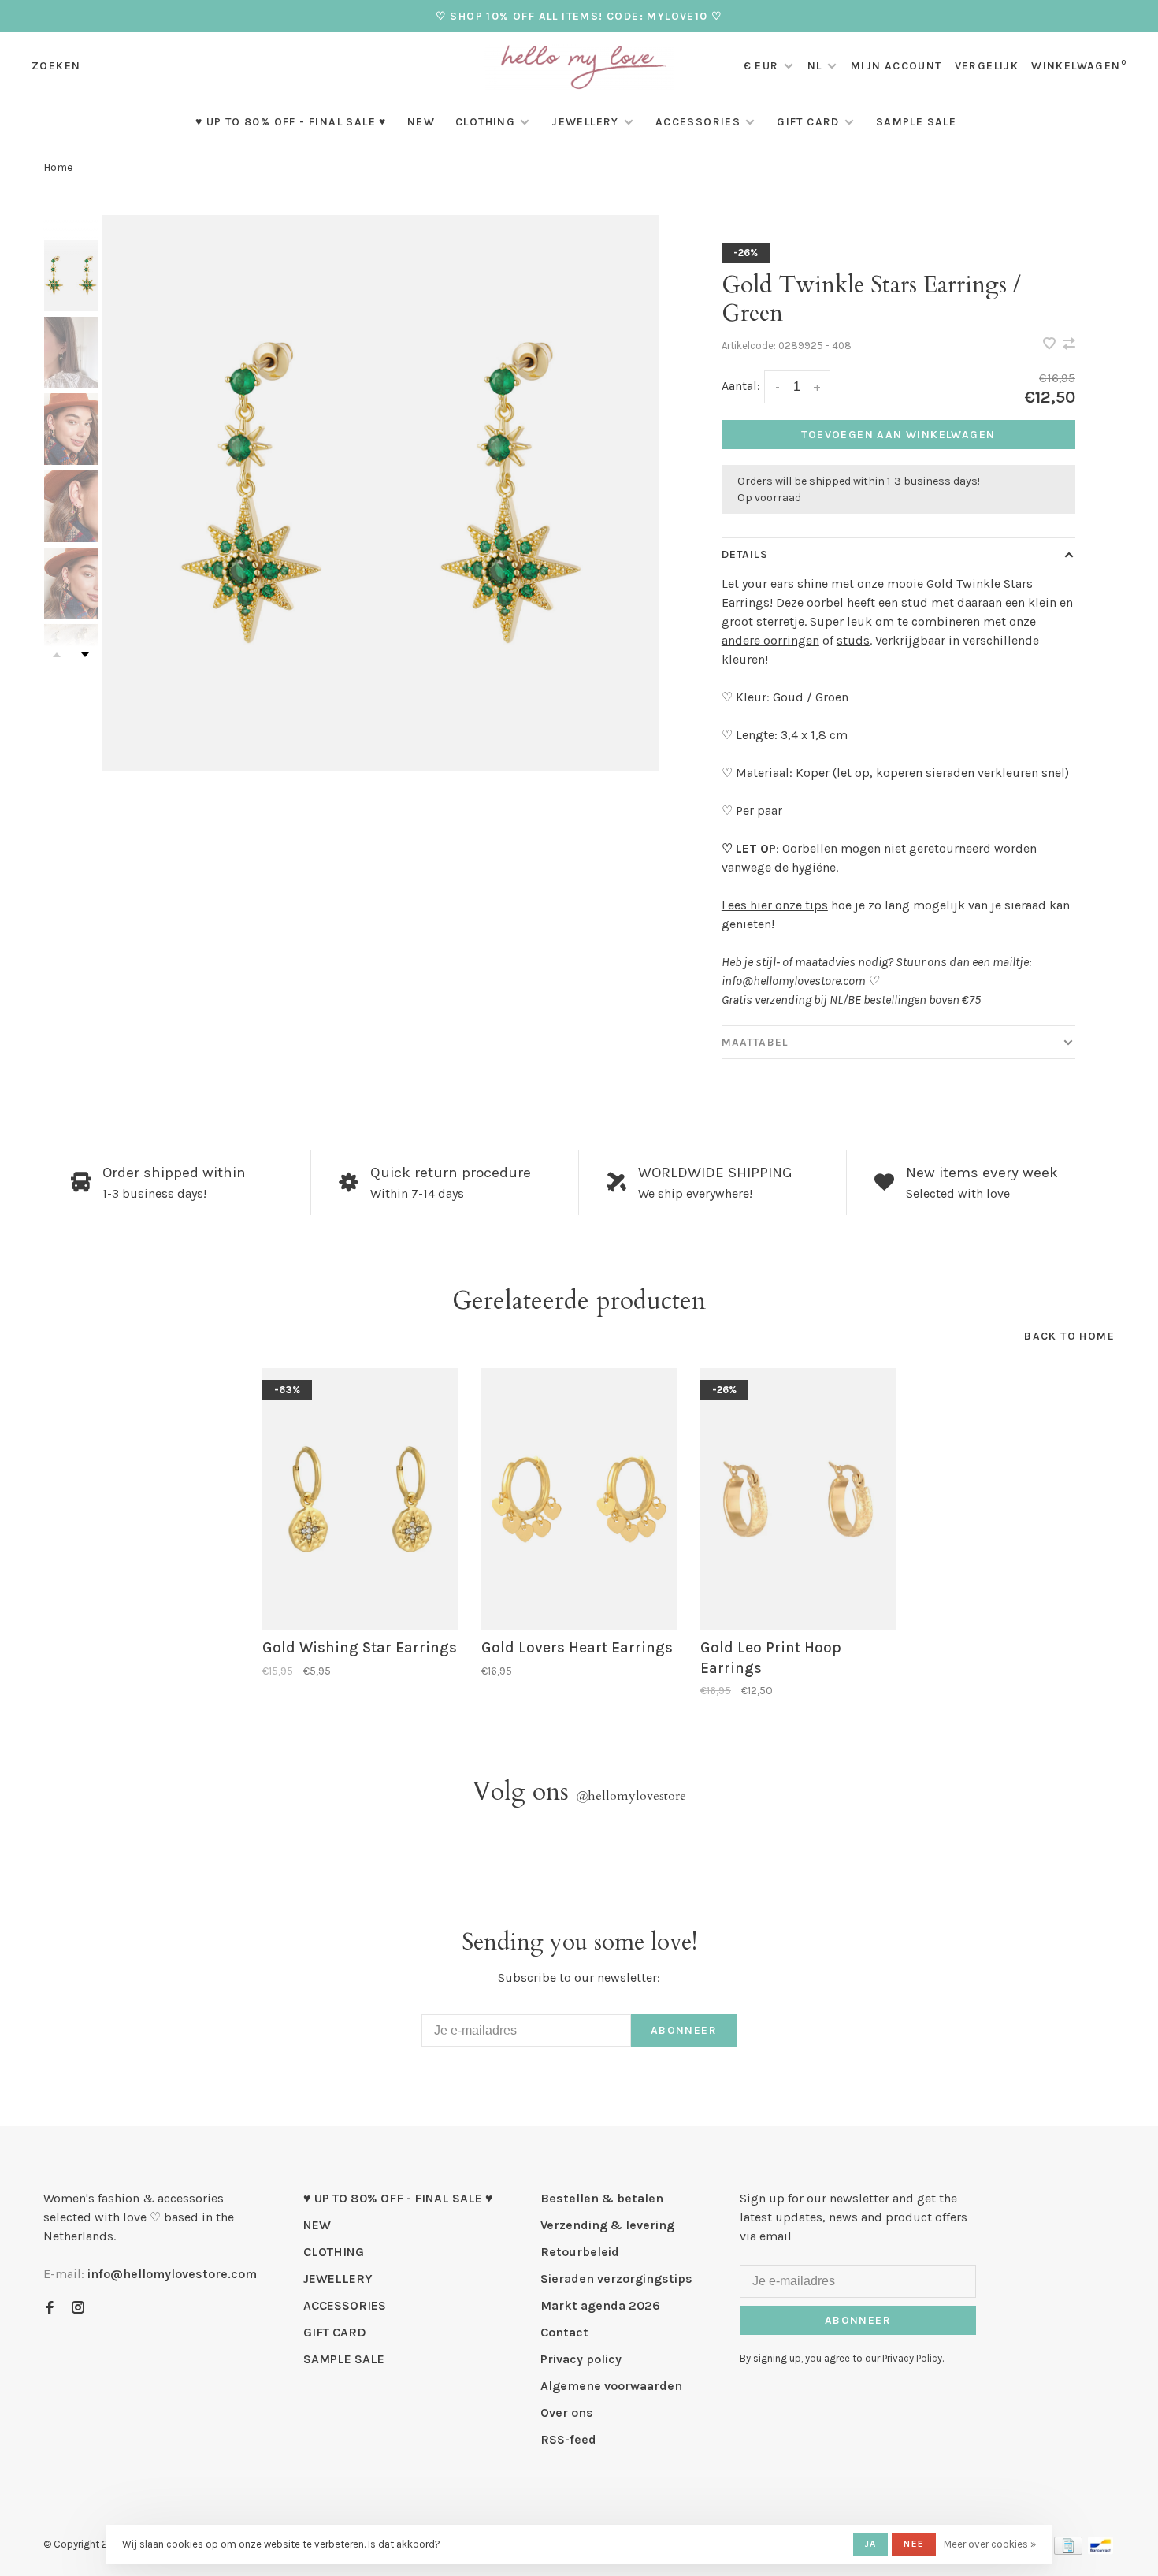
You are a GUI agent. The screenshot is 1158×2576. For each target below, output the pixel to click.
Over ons (567, 2412)
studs (853, 640)
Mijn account (896, 66)
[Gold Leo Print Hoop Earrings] (798, 1499)
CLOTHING (485, 122)
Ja (870, 2544)
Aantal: (741, 386)
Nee (914, 2544)
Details (745, 554)
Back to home (1069, 1336)
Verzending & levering (607, 2225)
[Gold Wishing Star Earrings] (360, 1499)
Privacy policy (581, 2359)
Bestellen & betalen (602, 2198)
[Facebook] (50, 2308)
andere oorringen (770, 640)
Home (58, 167)
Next (85, 655)
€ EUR (763, 66)
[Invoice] (1068, 2550)
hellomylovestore (631, 1796)
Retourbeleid (580, 2252)
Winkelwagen (1079, 66)
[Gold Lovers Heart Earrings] (579, 1499)
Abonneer (684, 2030)
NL (815, 66)
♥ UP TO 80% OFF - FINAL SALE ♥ (291, 122)
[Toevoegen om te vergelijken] (1069, 345)
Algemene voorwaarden (611, 2386)
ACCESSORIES (698, 122)
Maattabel (755, 1042)
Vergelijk (987, 66)
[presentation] (71, 275)
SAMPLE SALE (916, 122)
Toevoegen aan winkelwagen (898, 435)
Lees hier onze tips (775, 905)
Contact (564, 2332)
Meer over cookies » (990, 2544)
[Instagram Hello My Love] (78, 2308)
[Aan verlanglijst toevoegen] (1051, 345)
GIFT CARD (808, 122)
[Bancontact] (1100, 2550)
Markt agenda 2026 (600, 2305)
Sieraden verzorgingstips (616, 2279)
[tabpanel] (380, 493)
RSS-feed (568, 2439)
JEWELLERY (585, 122)
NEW (421, 122)
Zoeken (56, 66)
